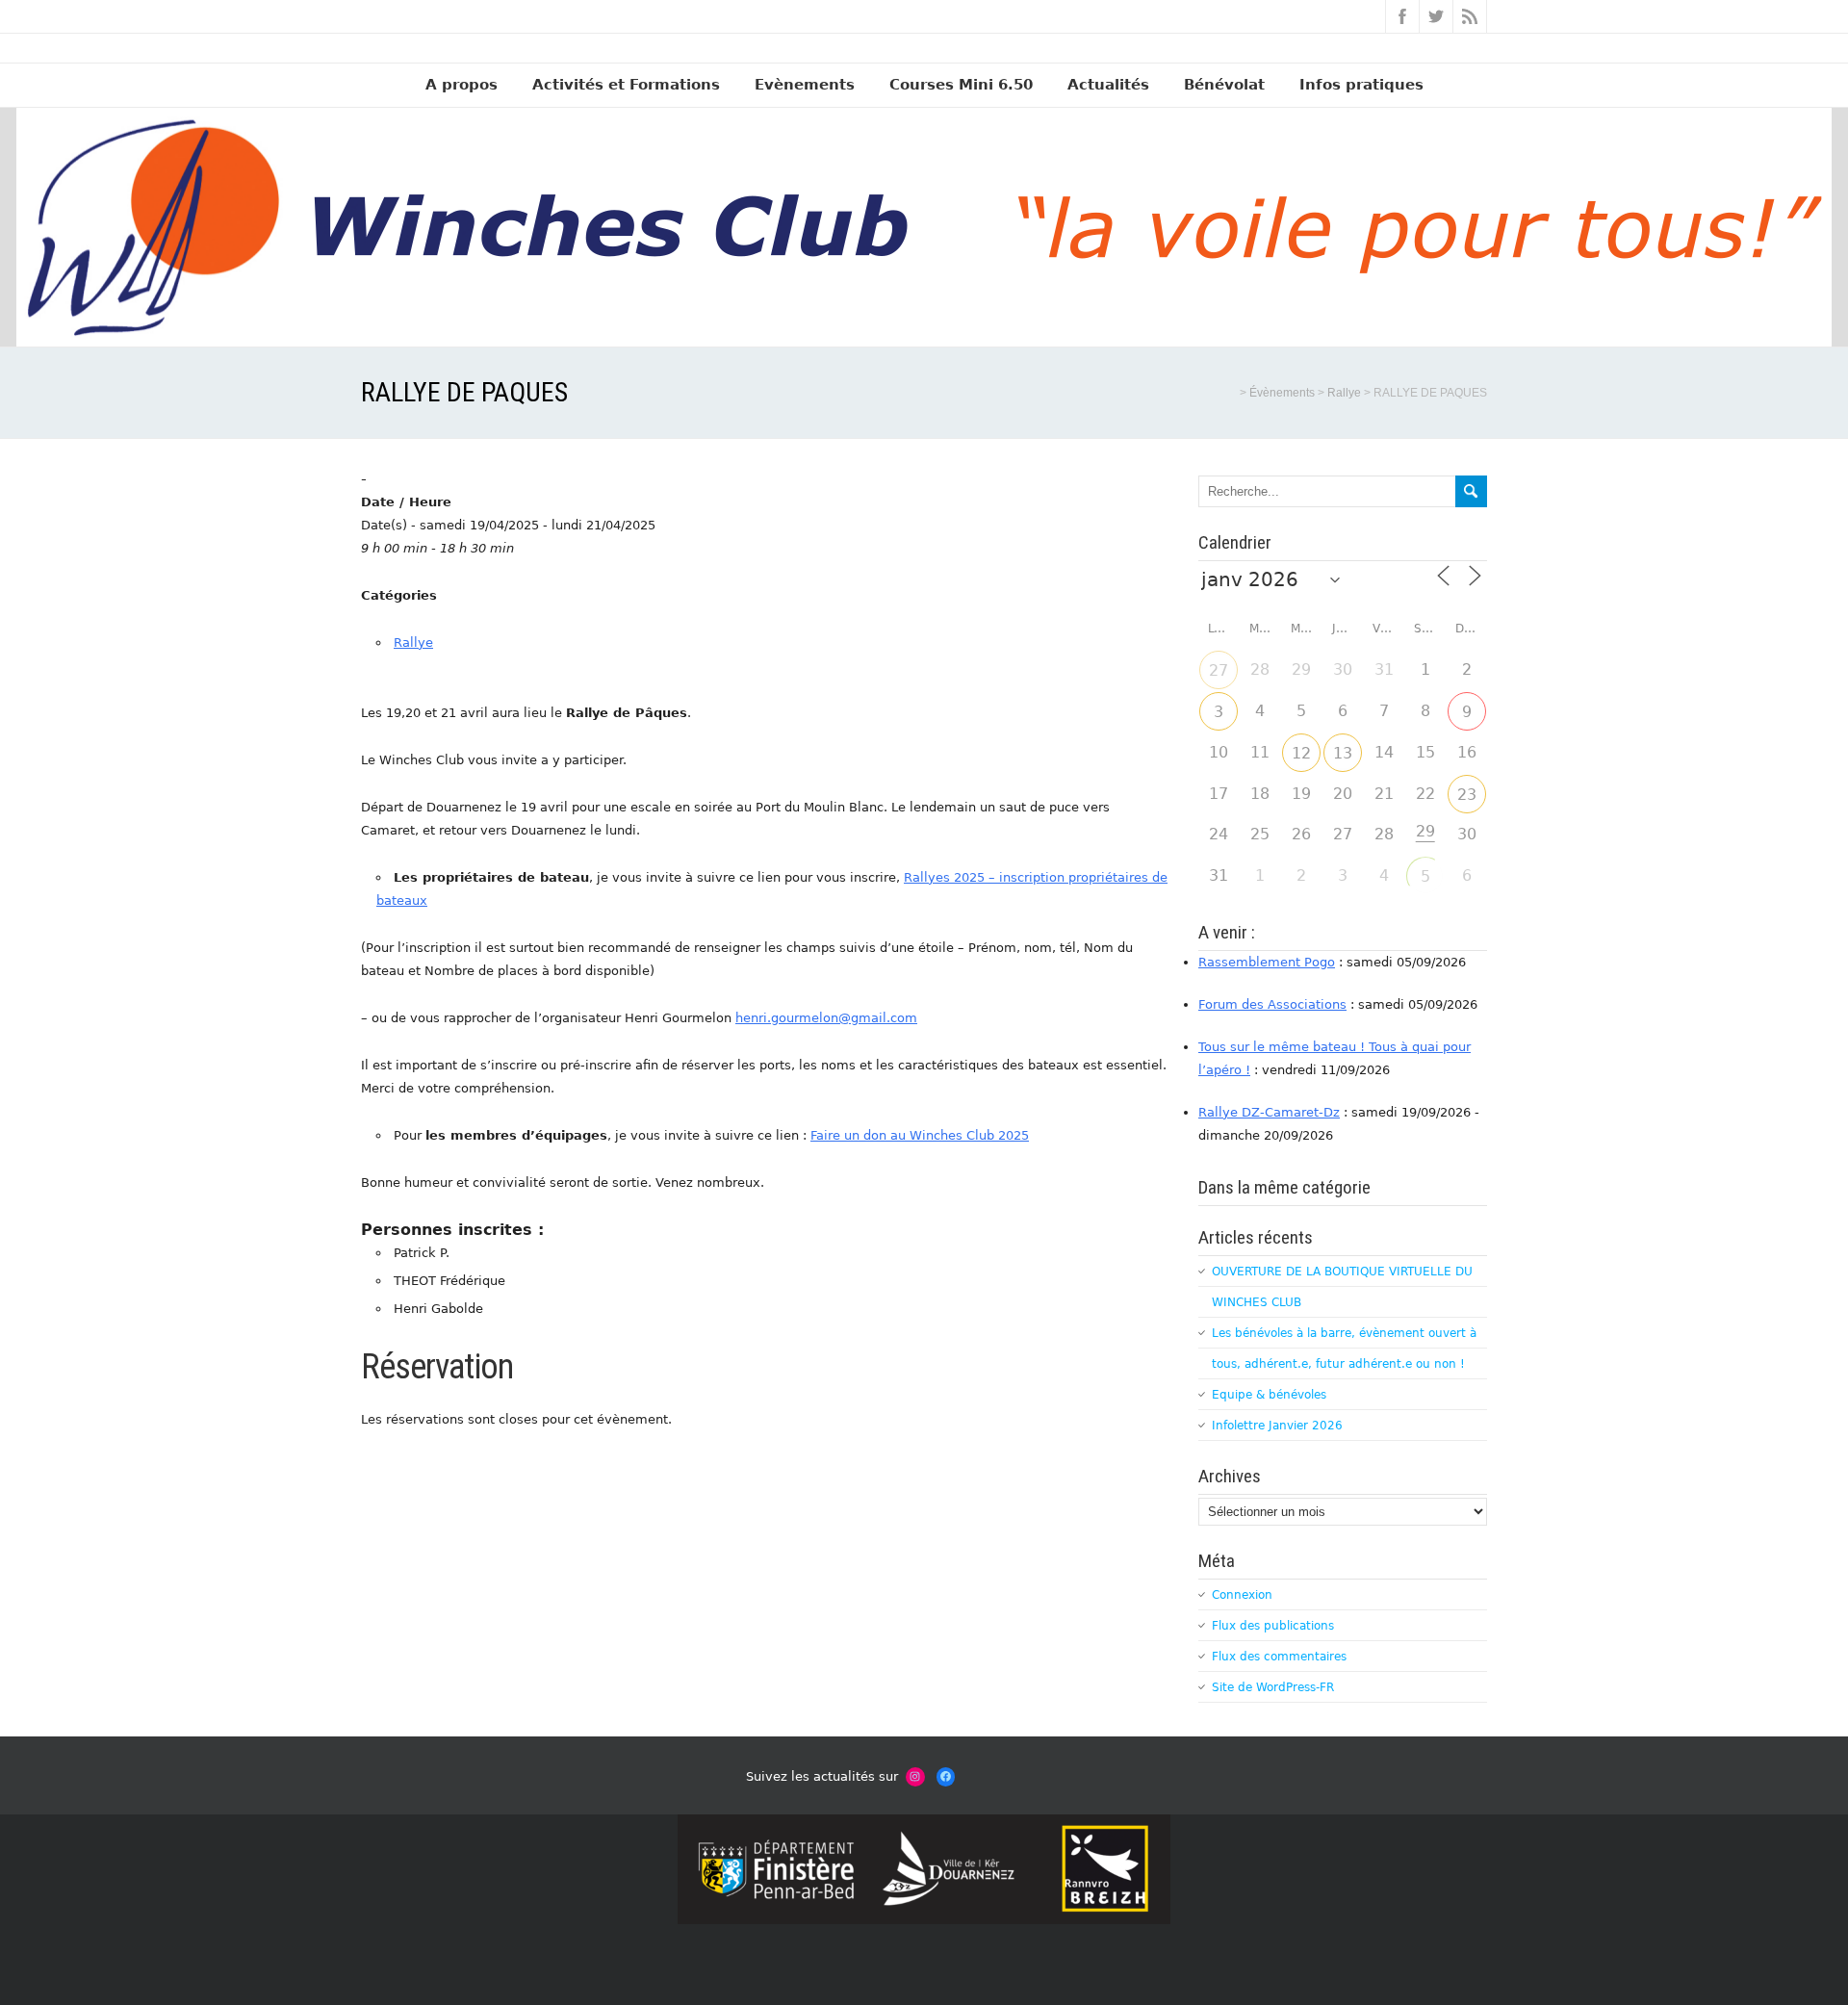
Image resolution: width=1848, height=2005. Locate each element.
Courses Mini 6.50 (961, 85)
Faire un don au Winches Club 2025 (920, 1135)
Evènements (805, 85)
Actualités (1108, 85)
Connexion (1242, 1595)
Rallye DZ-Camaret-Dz (1269, 1112)
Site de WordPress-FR (1273, 1687)
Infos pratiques (1361, 85)
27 (1219, 670)
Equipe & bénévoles (1269, 1395)
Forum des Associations (1272, 1004)
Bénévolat (1224, 85)
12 (1301, 753)
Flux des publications (1273, 1626)
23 (1467, 795)
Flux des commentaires (1279, 1657)
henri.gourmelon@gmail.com (826, 1018)
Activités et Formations (626, 85)
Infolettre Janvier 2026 (1277, 1426)
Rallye (413, 643)
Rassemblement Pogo (1267, 962)
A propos (462, 85)
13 (1343, 753)
